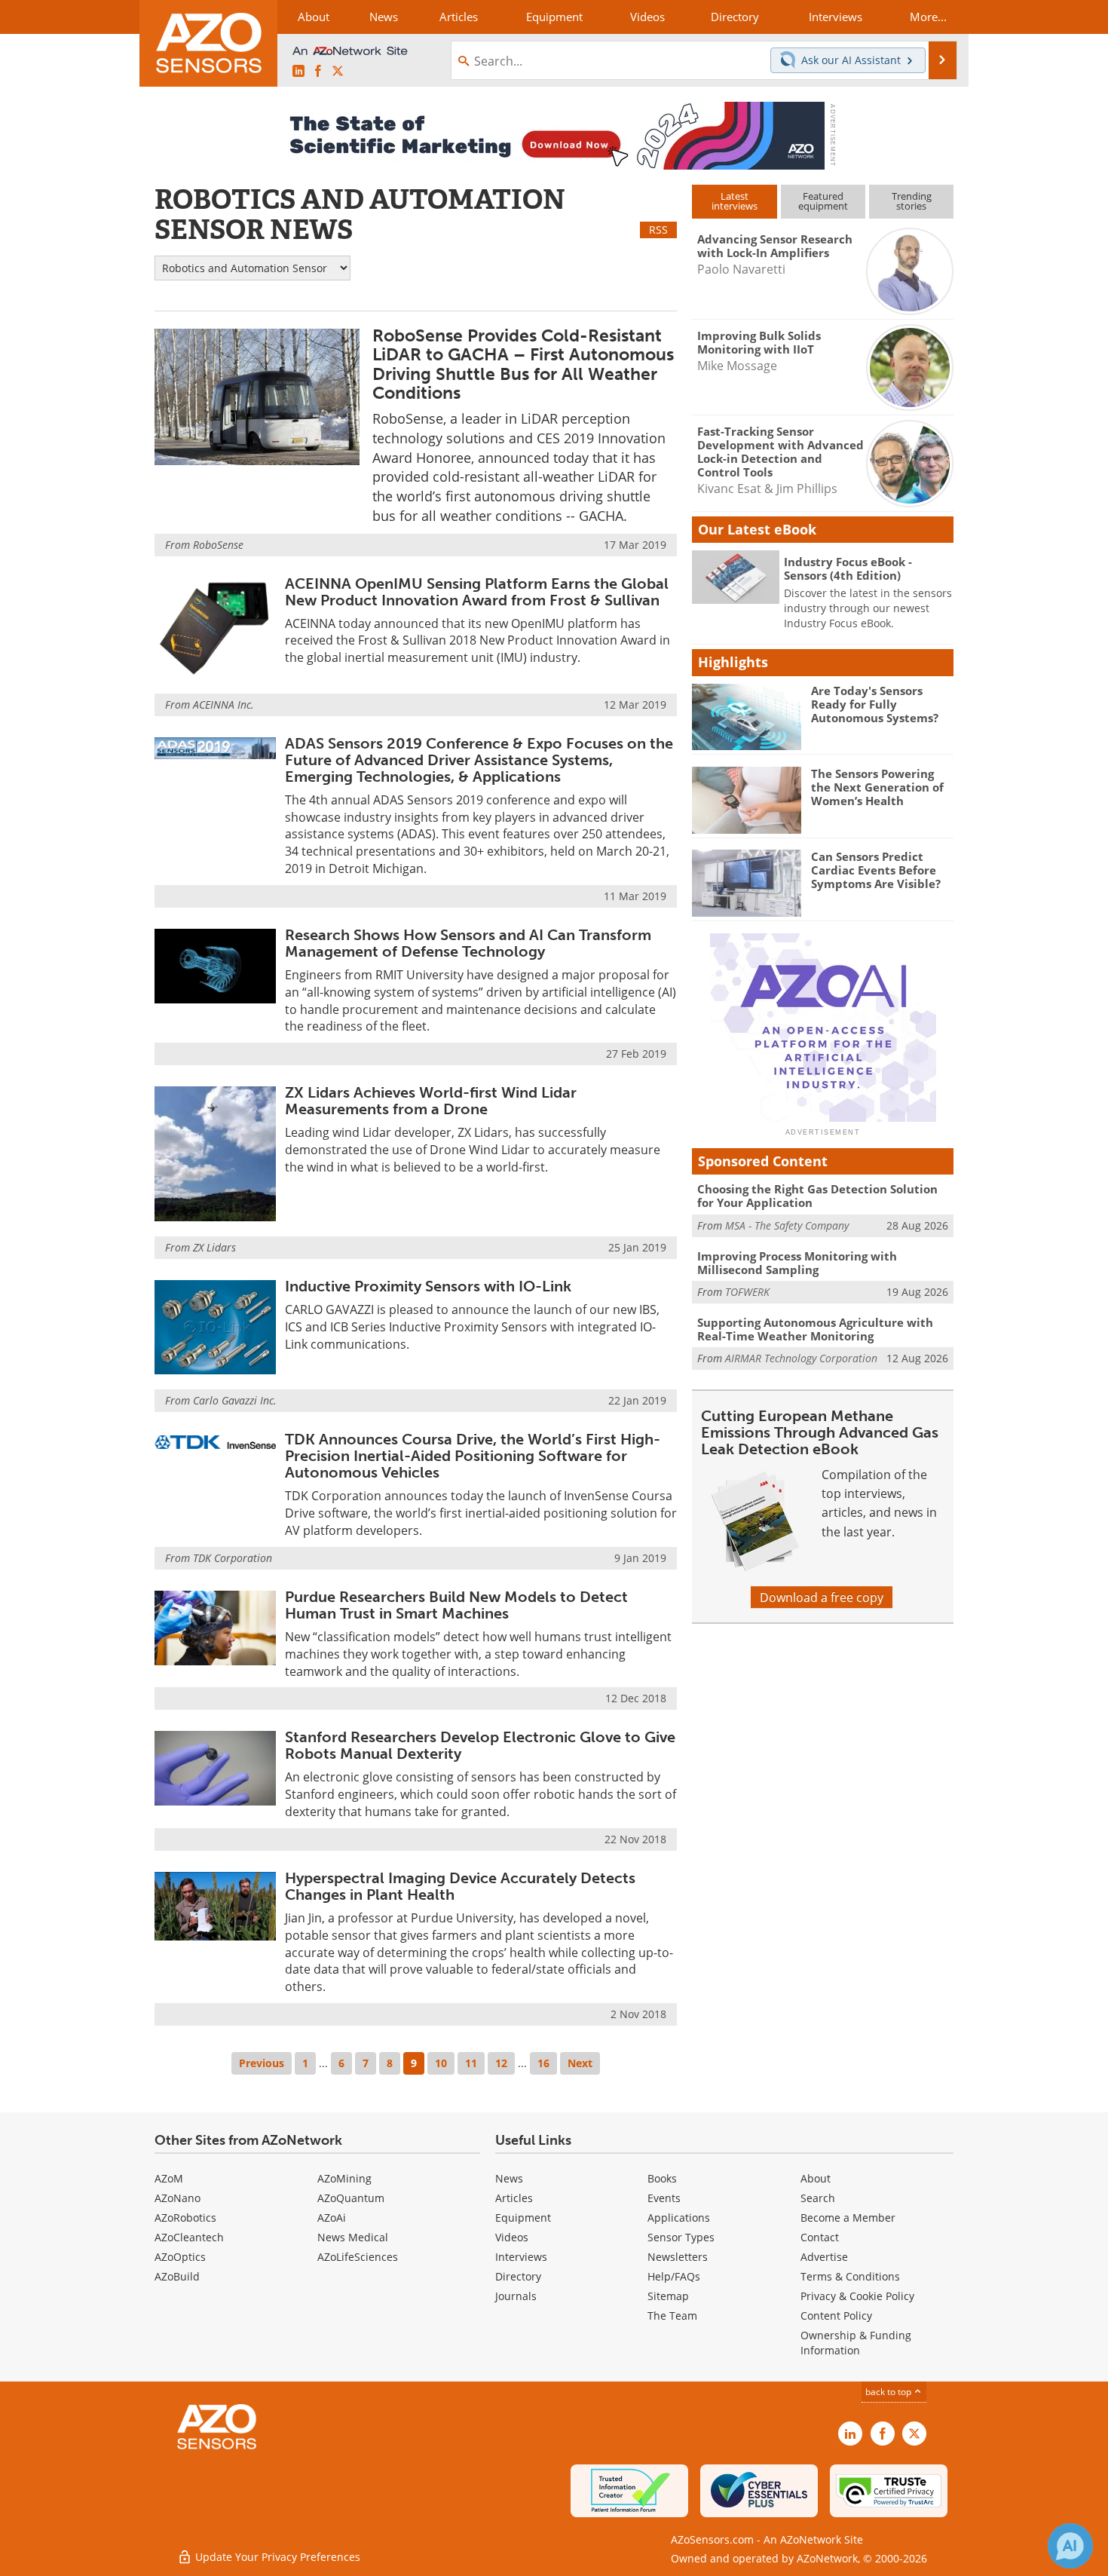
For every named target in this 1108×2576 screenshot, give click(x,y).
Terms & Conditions (850, 2276)
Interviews (521, 2257)
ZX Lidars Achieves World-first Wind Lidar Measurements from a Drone (431, 1101)
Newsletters (678, 2257)
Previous (262, 2063)
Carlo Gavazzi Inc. (235, 1400)
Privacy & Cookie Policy (857, 2296)
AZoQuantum (351, 2198)
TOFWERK (747, 1292)
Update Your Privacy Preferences (276, 2557)
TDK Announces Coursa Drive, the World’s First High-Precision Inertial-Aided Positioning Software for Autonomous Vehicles (473, 1456)
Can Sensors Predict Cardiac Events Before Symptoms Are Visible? (876, 870)
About (816, 2178)
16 (543, 2063)
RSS (658, 230)
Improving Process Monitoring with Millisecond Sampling (797, 1263)
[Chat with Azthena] (1070, 2546)
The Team (672, 2316)
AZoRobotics (185, 2218)
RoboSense (218, 545)
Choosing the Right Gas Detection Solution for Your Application (817, 1196)
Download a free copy (822, 1597)
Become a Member (848, 2218)
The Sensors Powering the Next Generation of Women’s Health (877, 787)
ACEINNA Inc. (223, 704)
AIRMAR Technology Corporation (801, 1358)
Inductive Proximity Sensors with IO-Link (428, 1286)
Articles (514, 2198)
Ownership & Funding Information (856, 2343)
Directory (518, 2276)
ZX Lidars (214, 1247)
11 (471, 2063)
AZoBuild (177, 2276)
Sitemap (668, 2296)
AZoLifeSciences (358, 2257)
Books (662, 2178)
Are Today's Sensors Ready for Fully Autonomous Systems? (875, 704)
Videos (512, 2237)
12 (501, 2063)
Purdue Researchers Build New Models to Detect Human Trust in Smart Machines (456, 1605)
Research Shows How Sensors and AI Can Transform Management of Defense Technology (468, 943)
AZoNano (178, 2198)
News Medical (353, 2237)
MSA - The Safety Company (787, 1225)
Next (580, 2063)
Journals (516, 2296)
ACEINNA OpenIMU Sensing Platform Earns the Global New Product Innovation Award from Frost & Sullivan (477, 592)
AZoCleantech (189, 2237)
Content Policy (836, 2316)
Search (818, 2198)
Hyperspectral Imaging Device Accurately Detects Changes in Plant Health (460, 1886)
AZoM (169, 2178)
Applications (679, 2218)
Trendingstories (912, 201)
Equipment (523, 2218)
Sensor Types (681, 2237)
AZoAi (332, 2218)
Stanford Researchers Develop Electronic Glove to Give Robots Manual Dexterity (480, 1745)
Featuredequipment (823, 201)
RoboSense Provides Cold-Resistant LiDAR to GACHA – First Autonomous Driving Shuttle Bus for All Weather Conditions (523, 364)
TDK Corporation (233, 1558)
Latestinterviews (735, 201)
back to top (889, 2391)
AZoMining (344, 2178)
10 (441, 2063)
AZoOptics (180, 2257)
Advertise (824, 2257)
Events (664, 2198)
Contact (820, 2237)
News (509, 2178)
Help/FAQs (674, 2276)
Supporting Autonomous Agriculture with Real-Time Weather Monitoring (815, 1329)
